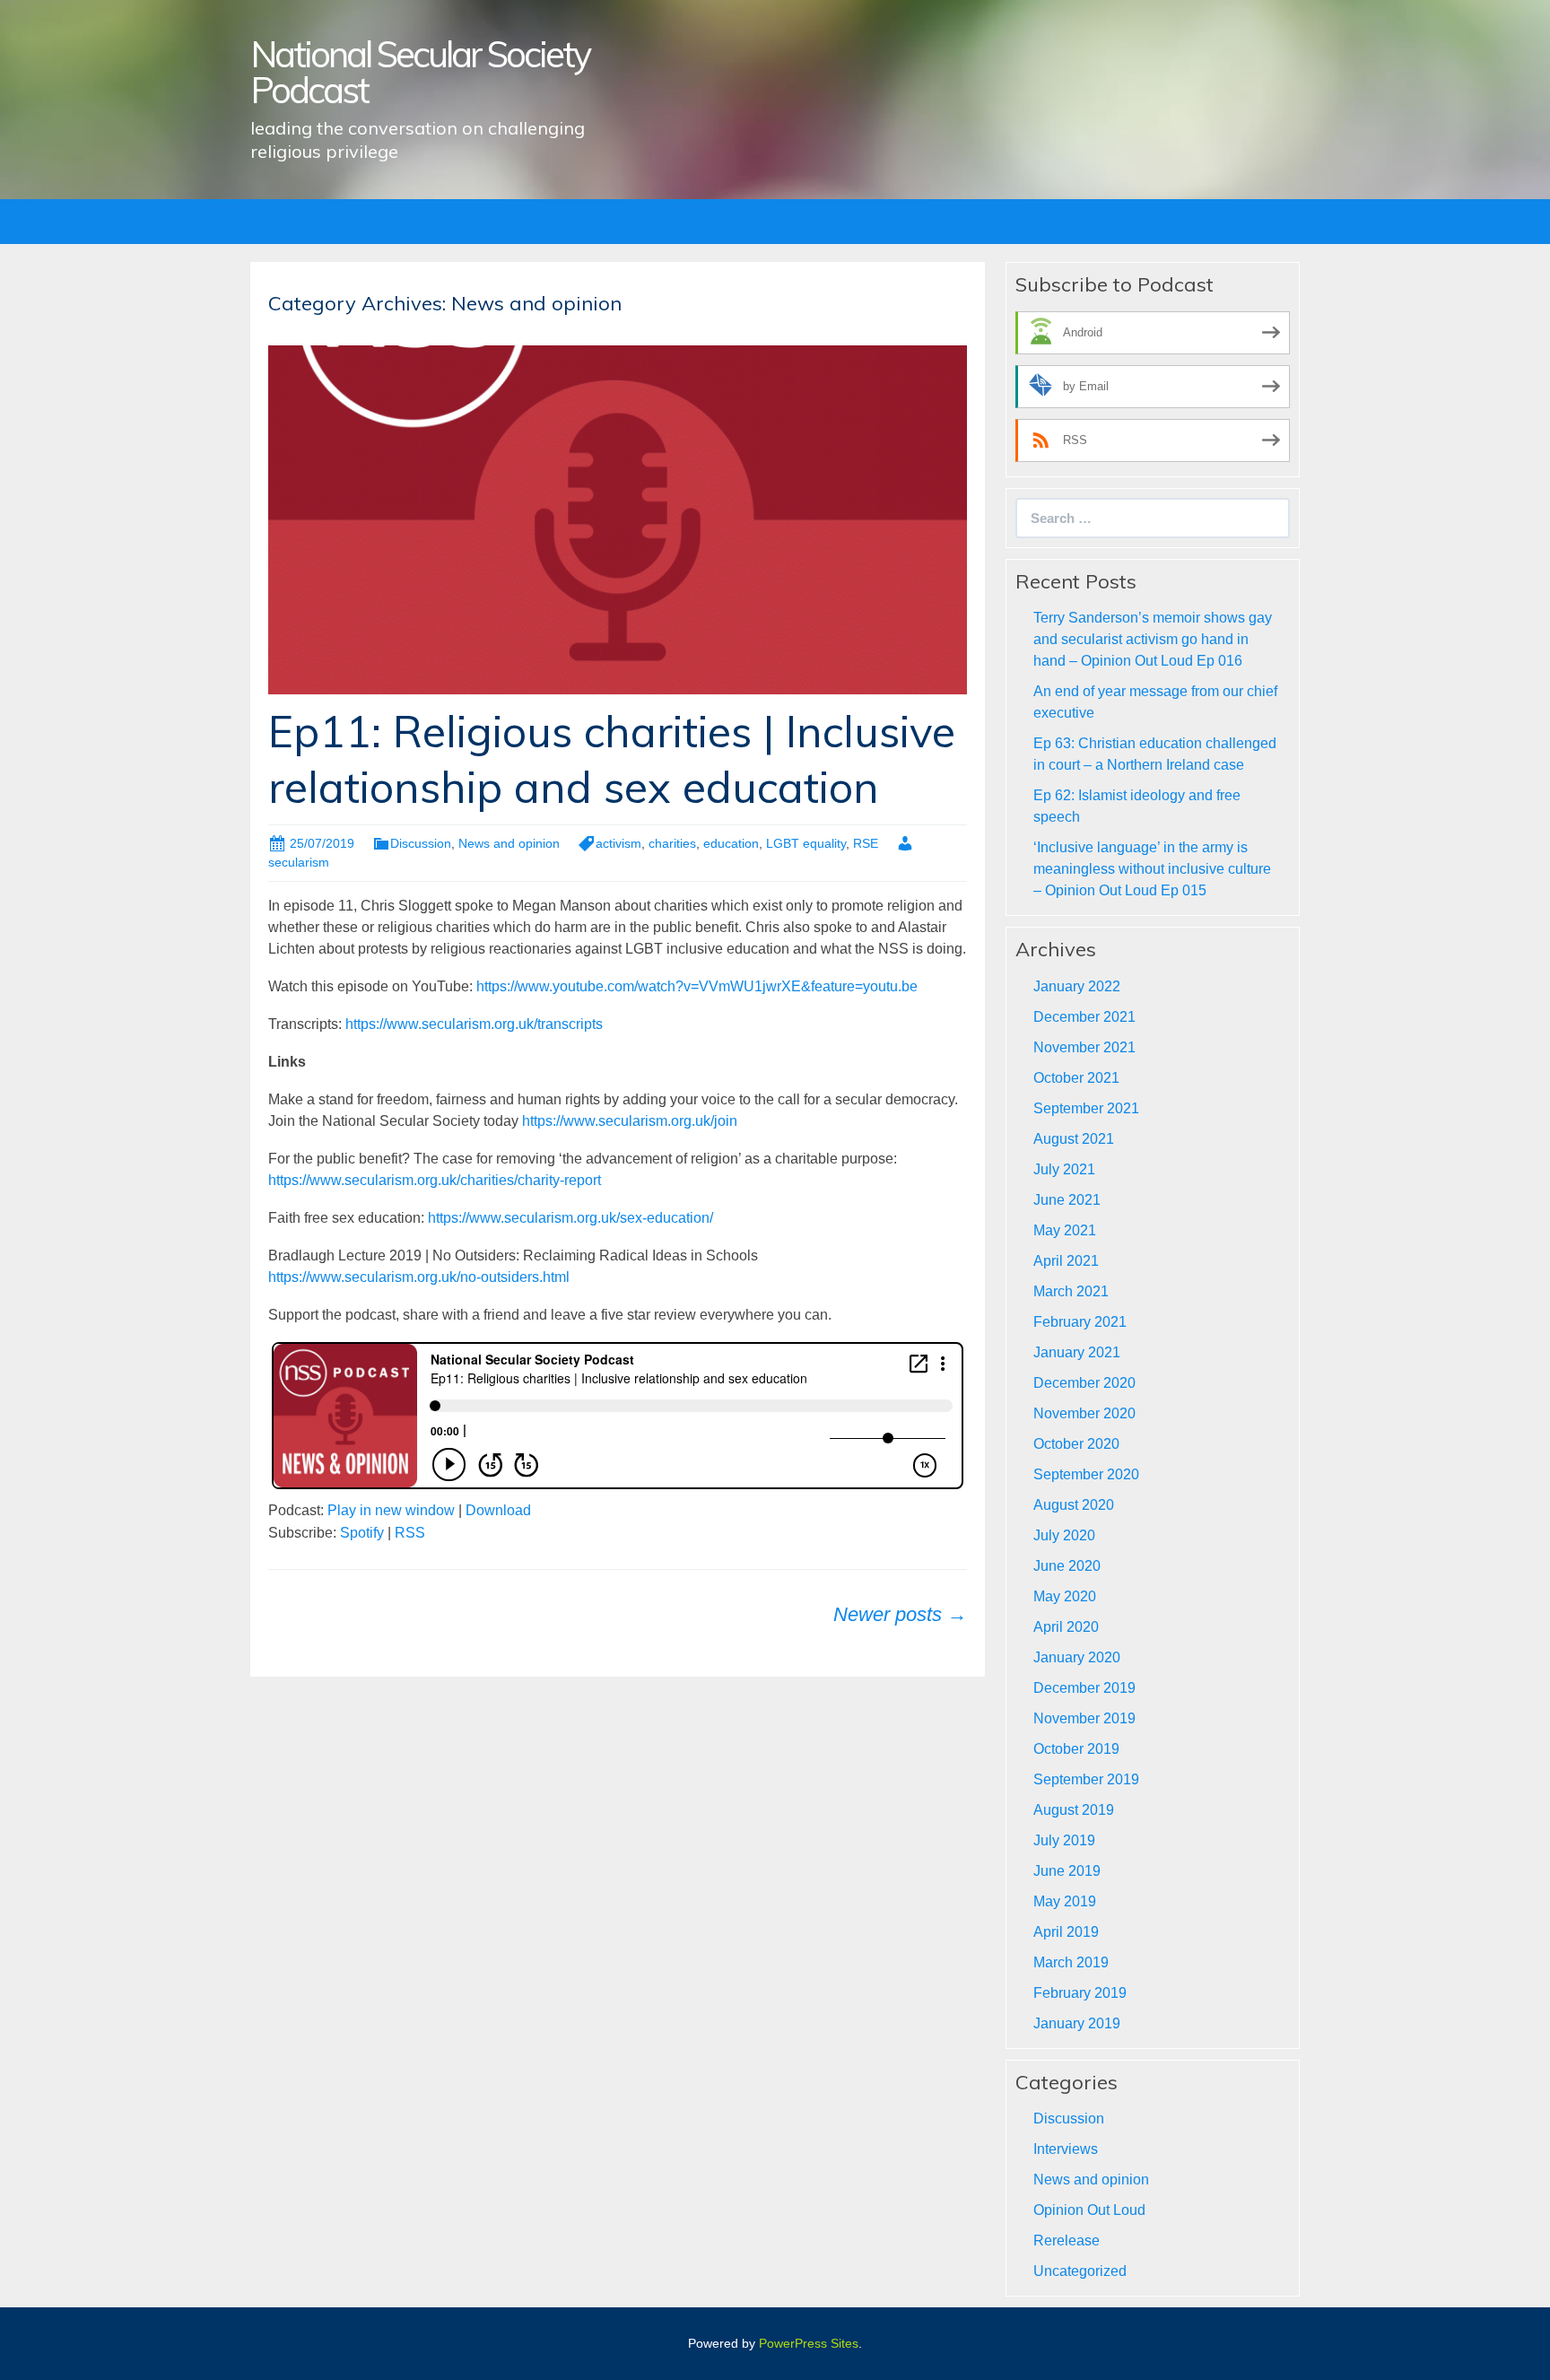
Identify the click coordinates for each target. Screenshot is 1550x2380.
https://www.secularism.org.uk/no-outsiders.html (419, 1277)
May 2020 (1065, 1596)
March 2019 (1071, 1962)
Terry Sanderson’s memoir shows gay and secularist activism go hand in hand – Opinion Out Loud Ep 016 (1153, 639)
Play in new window (391, 1510)
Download (498, 1510)
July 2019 (1064, 1840)
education (731, 843)
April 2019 (1066, 1932)
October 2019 (1076, 1749)
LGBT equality (806, 843)
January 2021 (1077, 1352)
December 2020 (1084, 1383)
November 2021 (1084, 1047)
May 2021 (1065, 1230)
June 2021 (1067, 1200)
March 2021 (1071, 1291)
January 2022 (1077, 986)
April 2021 (1066, 1261)
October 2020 (1076, 1444)
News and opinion (509, 843)
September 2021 (1086, 1108)
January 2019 (1077, 2023)
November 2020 (1084, 1413)
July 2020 (1064, 1535)
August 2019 (1074, 1810)
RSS (410, 1533)
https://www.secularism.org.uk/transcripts (474, 1024)
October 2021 (1076, 1078)
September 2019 (1086, 1779)
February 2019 (1080, 1993)
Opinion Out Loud (1089, 2210)
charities (672, 843)
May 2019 (1065, 1901)
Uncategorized (1080, 2271)
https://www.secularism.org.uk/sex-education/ (570, 1218)
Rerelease (1067, 2241)
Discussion (421, 843)
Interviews (1066, 2149)
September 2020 (1086, 1474)
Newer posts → (900, 1614)
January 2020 (1077, 1657)
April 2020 (1066, 1627)
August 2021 (1074, 1139)
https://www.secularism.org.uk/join (630, 1121)
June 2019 (1067, 1871)
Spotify (362, 1533)
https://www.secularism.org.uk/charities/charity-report (435, 1180)
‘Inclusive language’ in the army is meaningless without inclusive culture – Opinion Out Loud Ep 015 (1152, 869)
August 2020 (1074, 1505)
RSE (866, 843)
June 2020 (1067, 1566)
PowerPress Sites (809, 2343)
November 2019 (1084, 1718)
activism (618, 843)
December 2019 (1084, 1688)
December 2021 (1084, 1017)
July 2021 (1064, 1169)
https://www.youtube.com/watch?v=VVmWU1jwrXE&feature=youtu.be (697, 986)
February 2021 (1080, 1322)
